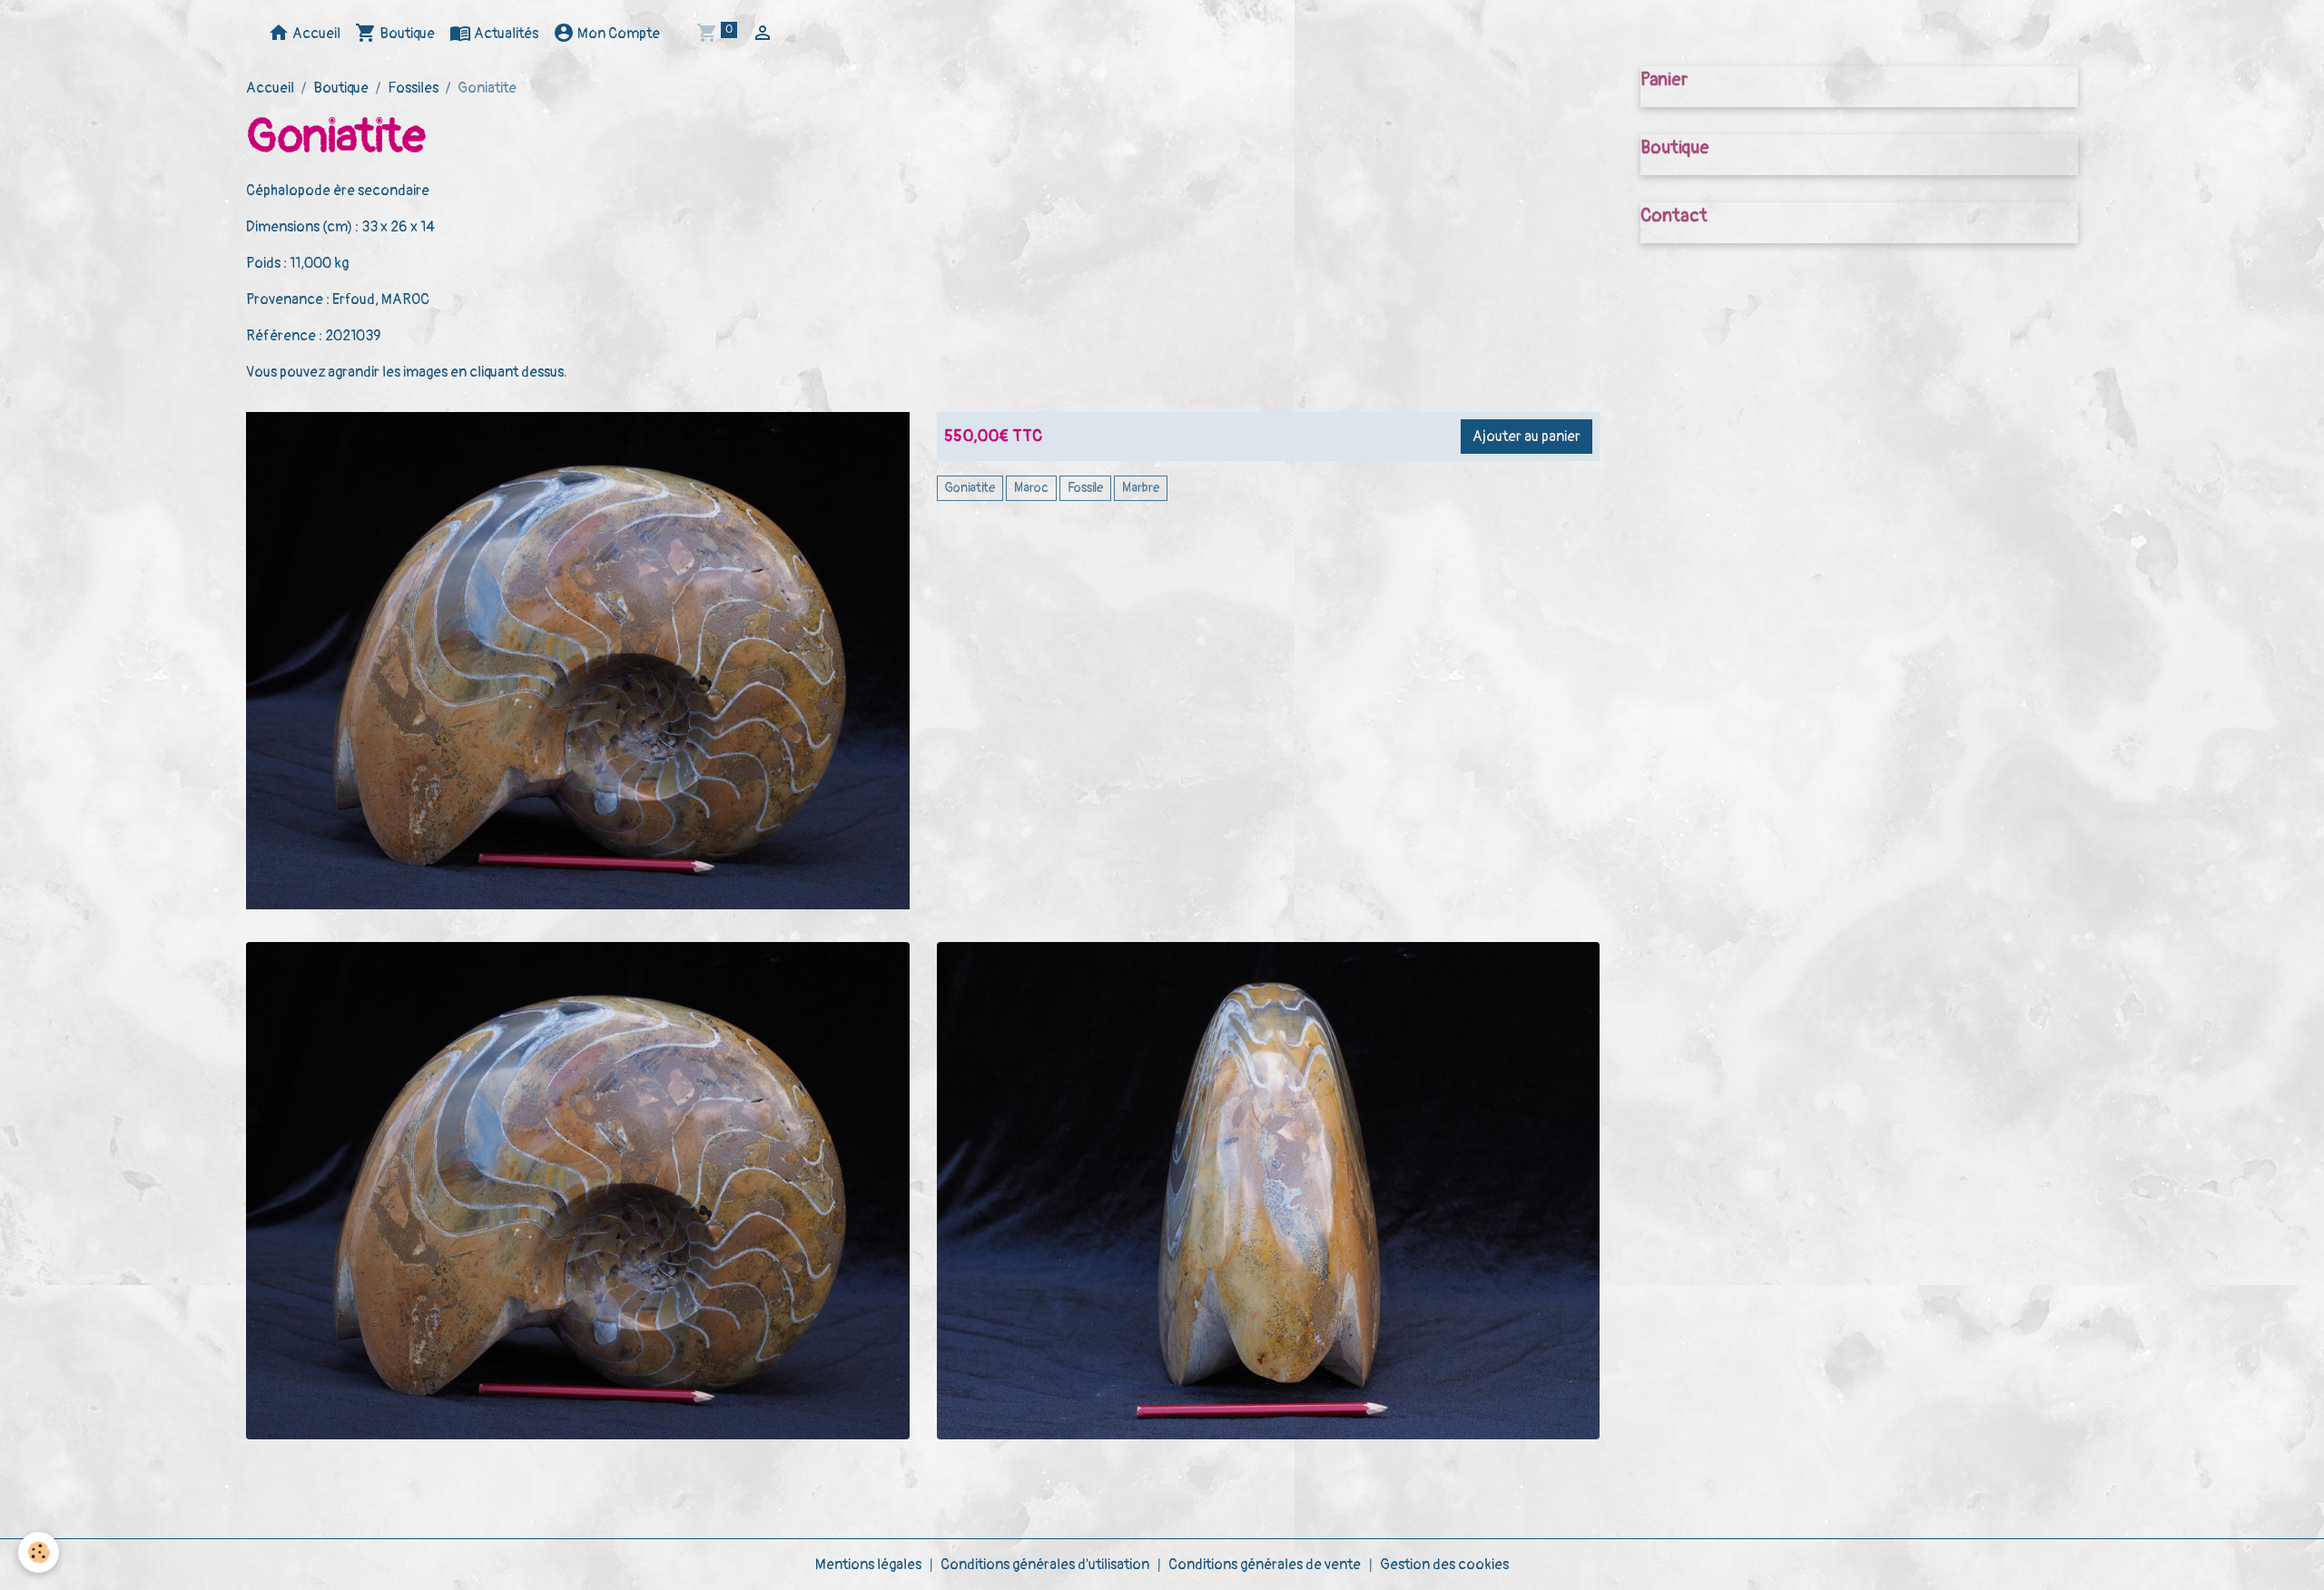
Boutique (406, 34)
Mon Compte (617, 34)
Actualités (505, 34)
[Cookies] (39, 1552)
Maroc (1031, 488)
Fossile (1085, 488)
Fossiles (413, 88)
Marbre (1141, 488)
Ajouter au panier (1526, 437)
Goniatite (970, 488)
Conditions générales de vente (1265, 1565)
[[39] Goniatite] (578, 1191)
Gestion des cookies (1444, 1565)
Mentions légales (868, 1565)
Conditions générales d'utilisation (1045, 1565)
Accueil (315, 34)
